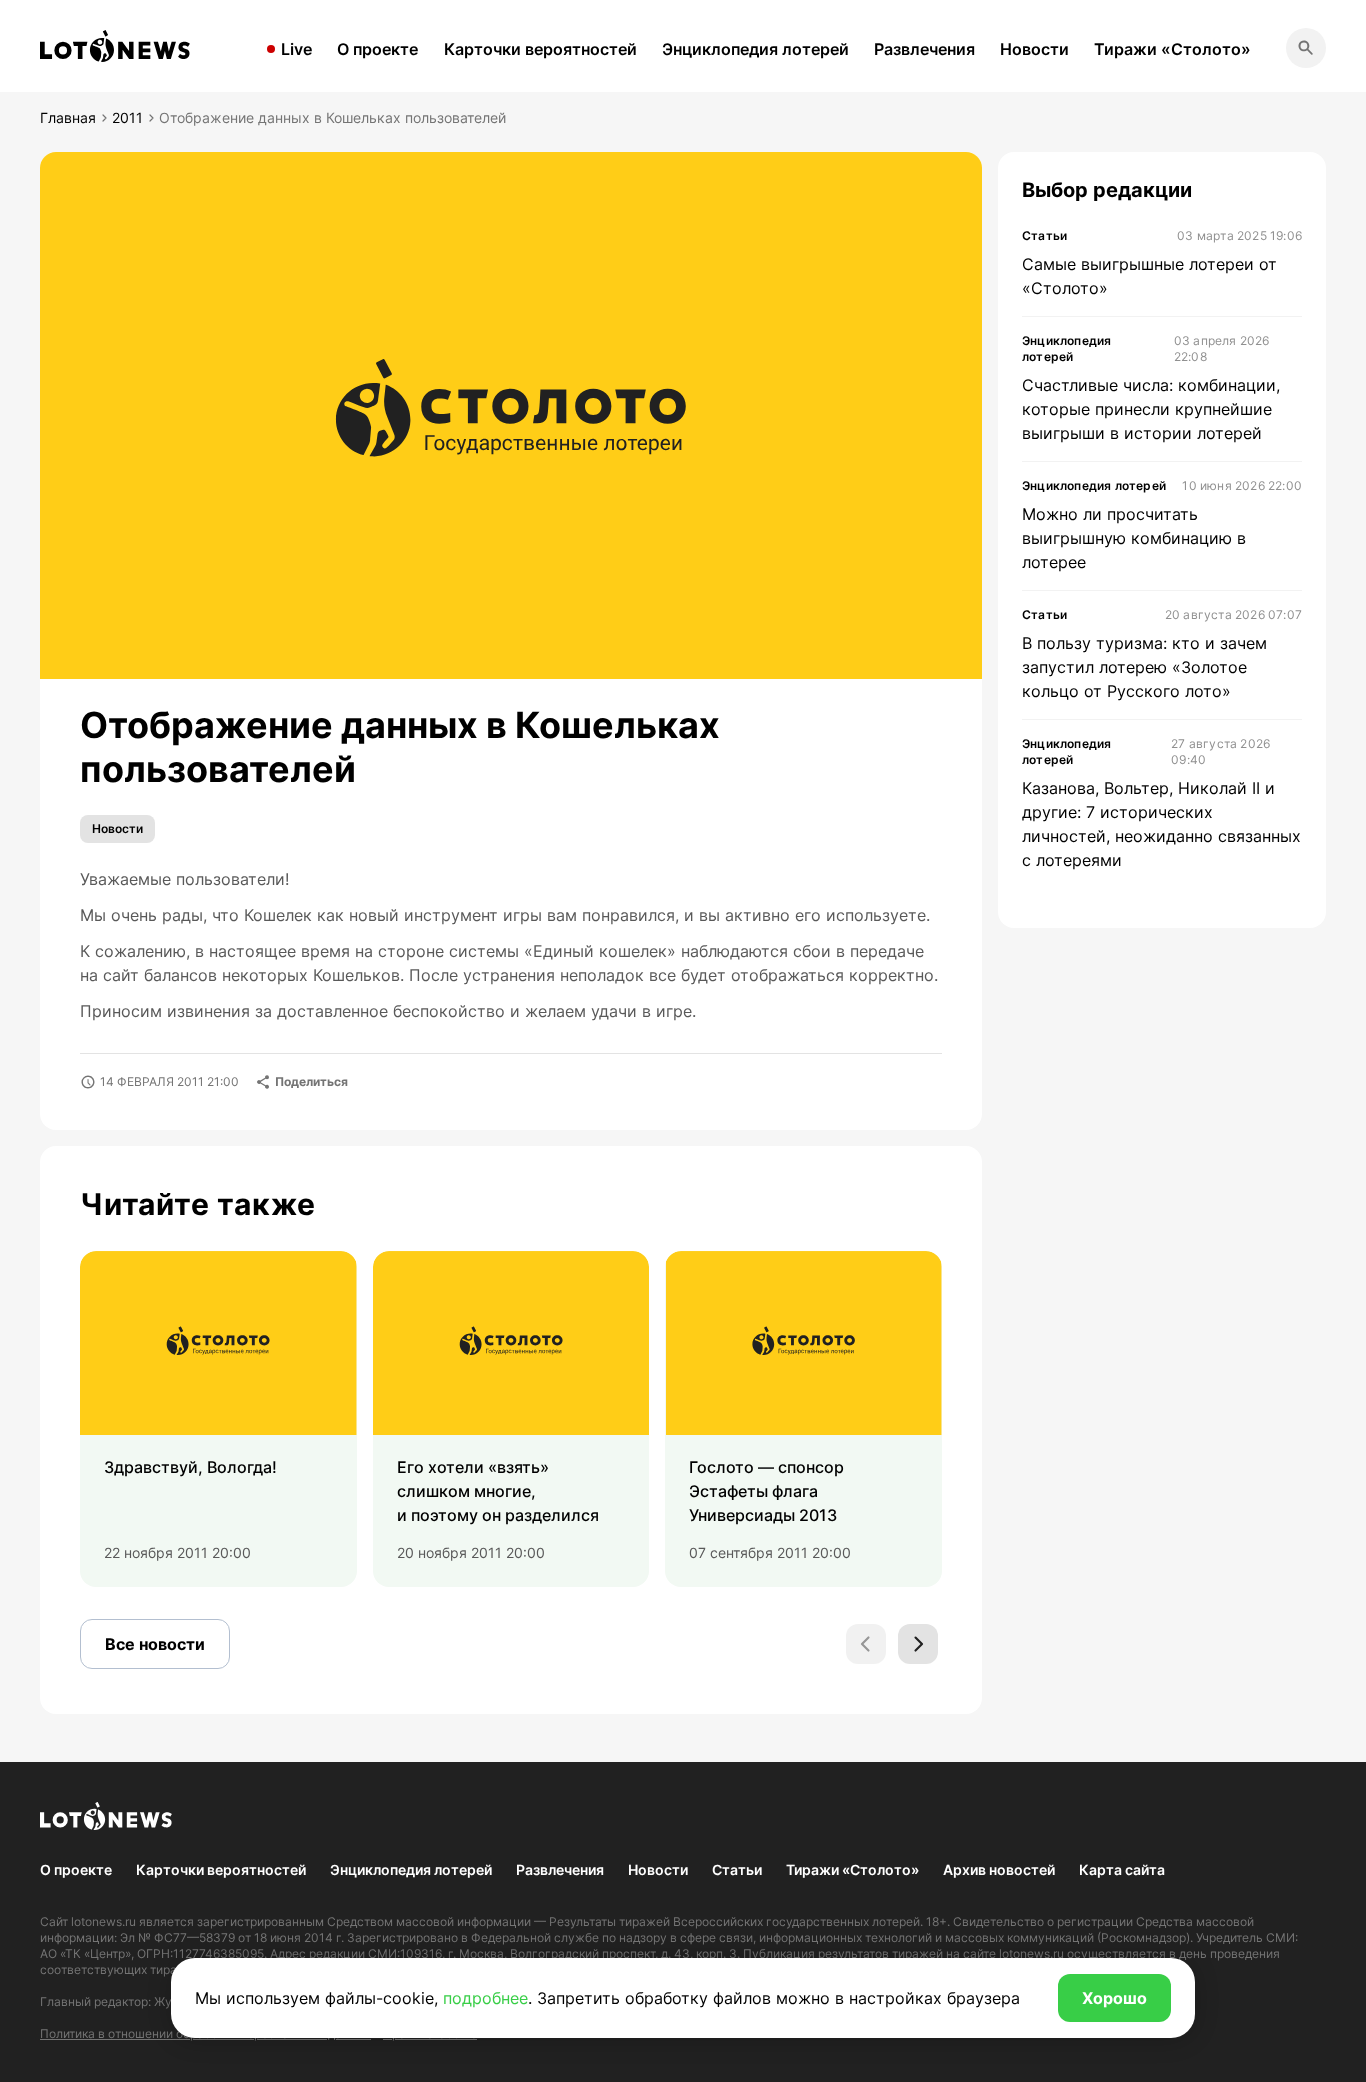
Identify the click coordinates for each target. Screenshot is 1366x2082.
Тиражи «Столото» (1172, 49)
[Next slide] (918, 1644)
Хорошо (1114, 1998)
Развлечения (924, 49)
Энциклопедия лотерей (755, 49)
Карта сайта (1122, 1869)
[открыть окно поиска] (1306, 48)
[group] (218, 1419)
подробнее (485, 1998)
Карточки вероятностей (540, 49)
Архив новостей (999, 1869)
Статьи (737, 1869)
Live (296, 49)
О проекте (377, 49)
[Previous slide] (866, 1644)
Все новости (155, 1644)
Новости (1034, 49)
